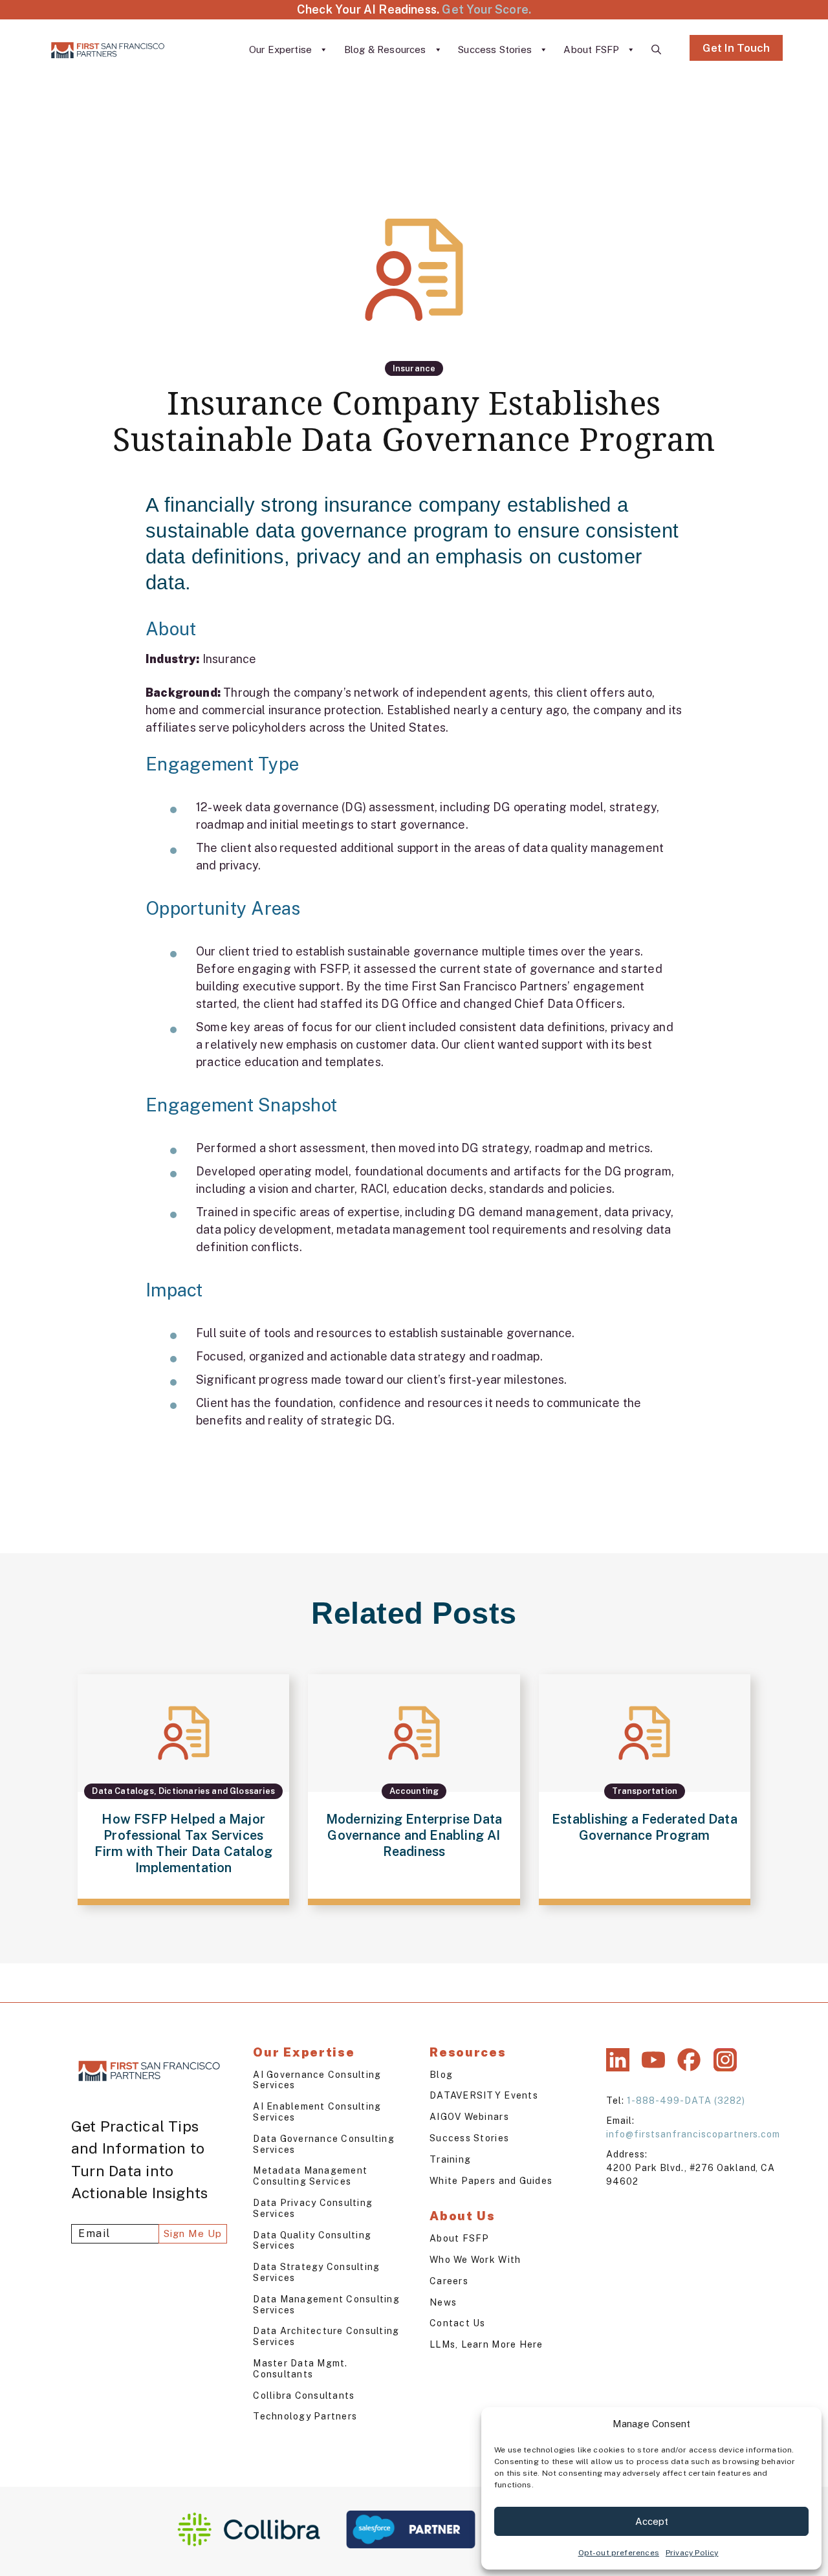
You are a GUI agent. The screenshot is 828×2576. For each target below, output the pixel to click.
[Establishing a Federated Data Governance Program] (645, 1790)
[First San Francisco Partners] (108, 50)
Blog (441, 2075)
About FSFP (593, 49)
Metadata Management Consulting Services (310, 2176)
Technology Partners (305, 2416)
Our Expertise (282, 49)
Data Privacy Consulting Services (313, 2208)
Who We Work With (475, 2260)
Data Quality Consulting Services (312, 2241)
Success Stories (496, 49)
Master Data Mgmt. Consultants (300, 2369)
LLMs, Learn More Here (486, 2344)
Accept (652, 2521)
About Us (463, 2216)
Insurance (414, 368)
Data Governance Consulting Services (324, 2144)
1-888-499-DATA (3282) (686, 2101)
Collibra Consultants (304, 2396)
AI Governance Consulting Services (317, 2080)
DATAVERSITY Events (484, 2095)
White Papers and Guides (491, 2181)
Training (450, 2159)
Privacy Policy (692, 2553)
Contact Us (458, 2323)
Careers (449, 2281)
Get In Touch (736, 48)
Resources (468, 2052)
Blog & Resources (387, 49)
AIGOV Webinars (469, 2117)
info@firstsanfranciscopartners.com (693, 2134)
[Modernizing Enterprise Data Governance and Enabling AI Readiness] (414, 1790)
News (443, 2302)
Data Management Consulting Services (326, 2305)
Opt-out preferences (619, 2553)
